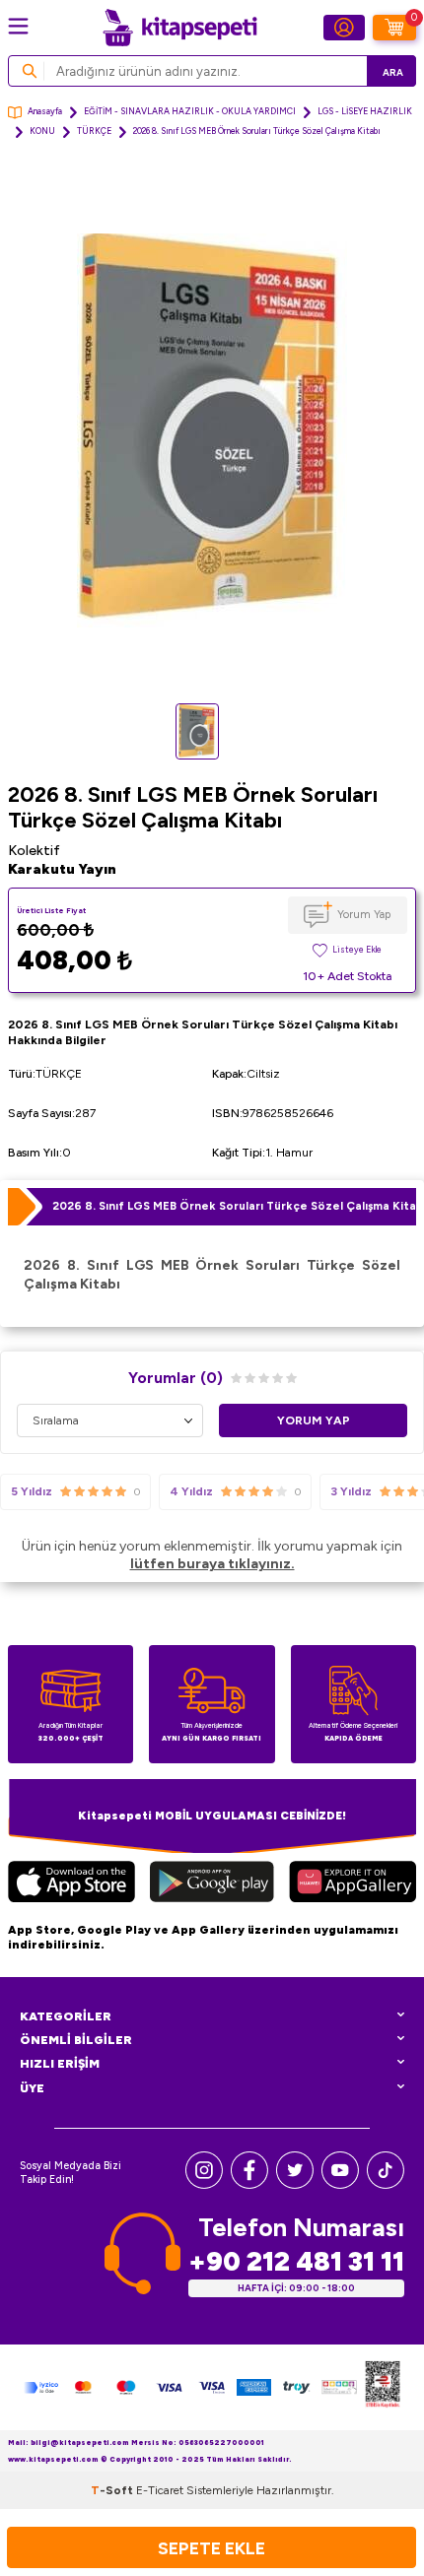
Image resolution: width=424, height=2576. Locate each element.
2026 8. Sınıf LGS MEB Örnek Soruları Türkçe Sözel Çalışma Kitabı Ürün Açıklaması (234, 1206)
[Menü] (18, 26)
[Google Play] (212, 1884)
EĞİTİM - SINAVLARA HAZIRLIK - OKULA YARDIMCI (190, 111)
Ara (393, 72)
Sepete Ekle (212, 2548)
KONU (42, 131)
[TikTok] (386, 2184)
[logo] (179, 28)
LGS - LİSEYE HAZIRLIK (365, 111)
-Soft (113, 2490)
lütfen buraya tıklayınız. (212, 1564)
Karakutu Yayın (62, 869)
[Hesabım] (344, 28)
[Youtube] (340, 2184)
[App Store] (71, 1884)
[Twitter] (295, 2184)
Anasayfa (45, 111)
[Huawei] (353, 1884)
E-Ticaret (160, 2490)
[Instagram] (204, 2184)
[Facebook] (249, 2184)
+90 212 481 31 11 (296, 2261)
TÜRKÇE (94, 131)
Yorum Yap (364, 914)
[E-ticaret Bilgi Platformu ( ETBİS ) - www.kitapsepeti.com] (383, 2387)
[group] (212, 430)
